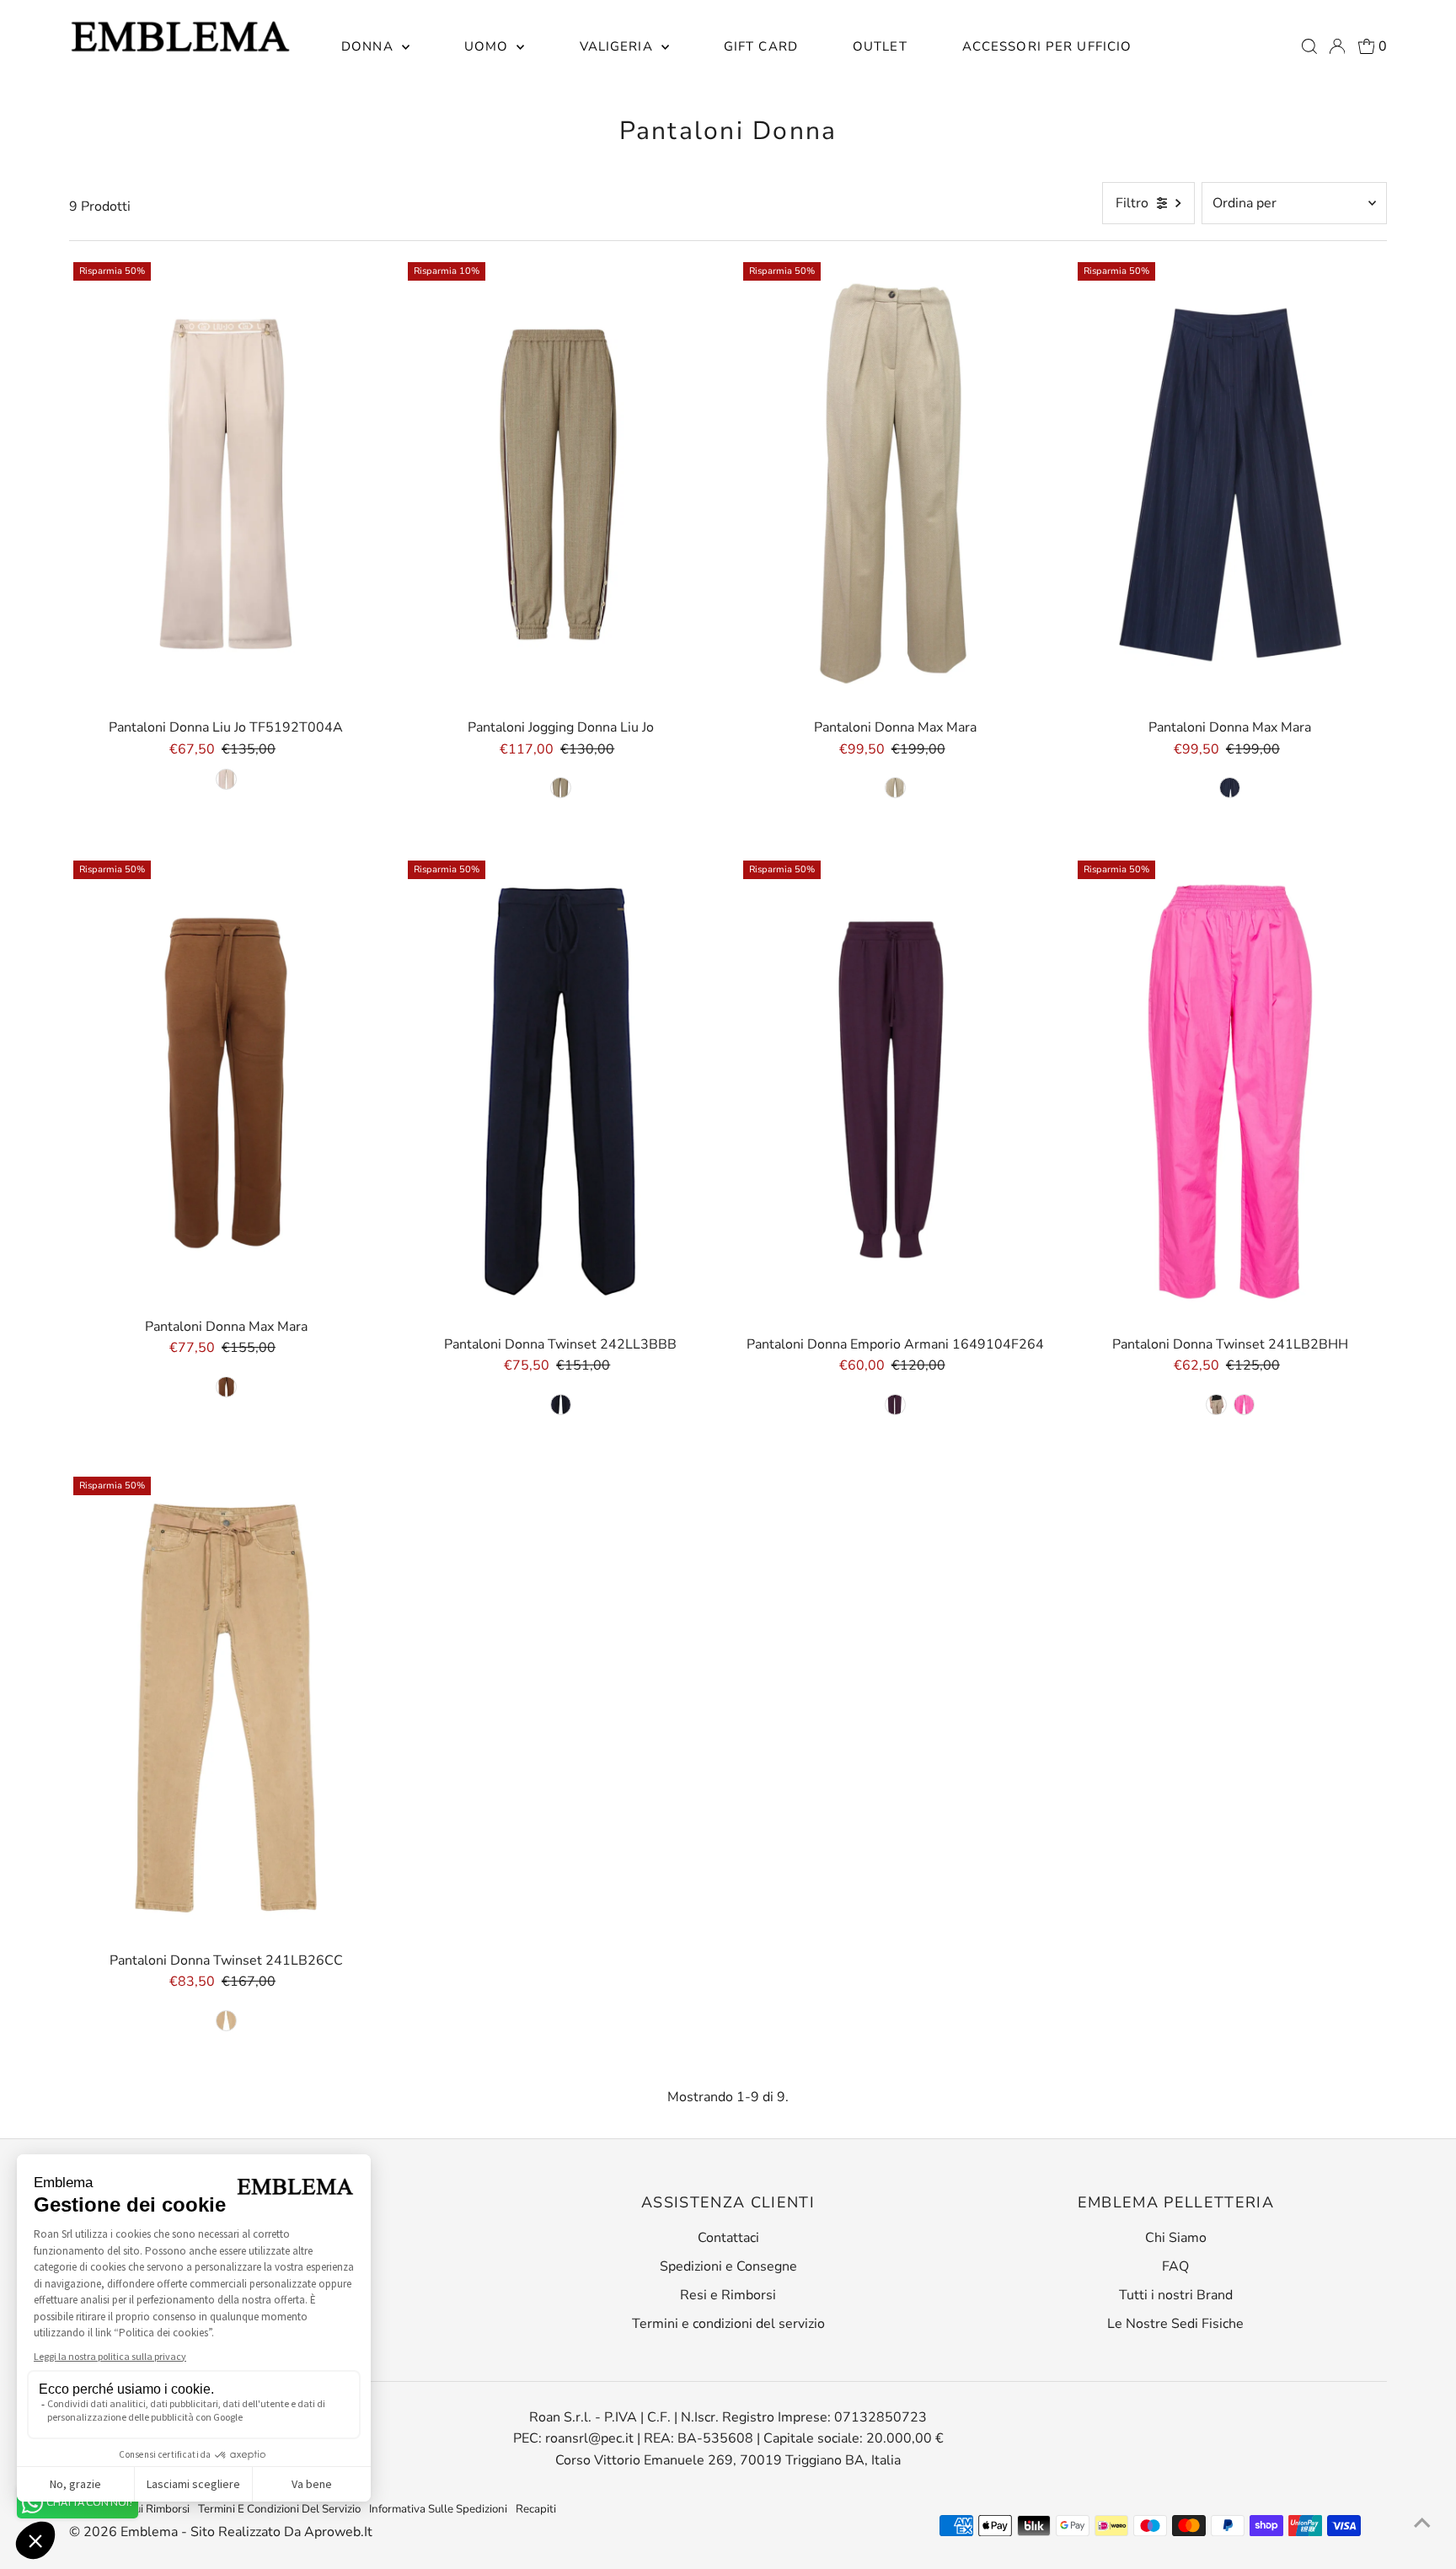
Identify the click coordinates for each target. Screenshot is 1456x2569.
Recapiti (536, 2509)
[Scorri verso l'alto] (1422, 2523)
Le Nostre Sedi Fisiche (1175, 2324)
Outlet (880, 46)
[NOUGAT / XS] (226, 2021)
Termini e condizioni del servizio (728, 2324)
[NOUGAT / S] (1216, 1405)
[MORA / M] (895, 1405)
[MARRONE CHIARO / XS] (895, 788)
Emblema (151, 2532)
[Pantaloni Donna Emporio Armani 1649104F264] (896, 1092)
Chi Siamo (1176, 2238)
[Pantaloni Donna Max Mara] (896, 485)
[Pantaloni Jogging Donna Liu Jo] (560, 485)
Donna (369, 46)
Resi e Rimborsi (728, 2295)
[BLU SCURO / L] (561, 1405)
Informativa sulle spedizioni (438, 2509)
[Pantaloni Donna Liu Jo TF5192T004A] (226, 485)
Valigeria (618, 46)
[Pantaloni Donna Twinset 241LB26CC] (226, 1708)
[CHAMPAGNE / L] (226, 779)
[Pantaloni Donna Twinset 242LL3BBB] (560, 1092)
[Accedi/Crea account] (1337, 46)
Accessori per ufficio (1047, 46)
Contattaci (728, 2238)
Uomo (489, 46)
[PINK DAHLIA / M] (1244, 1405)
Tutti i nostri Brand (1176, 2295)
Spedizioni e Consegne (728, 2266)
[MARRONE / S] (561, 788)
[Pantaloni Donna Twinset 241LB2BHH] (1230, 1092)
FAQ (1175, 2266)
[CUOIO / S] (226, 1387)
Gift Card (761, 46)
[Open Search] (1309, 46)
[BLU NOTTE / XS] (1230, 788)
